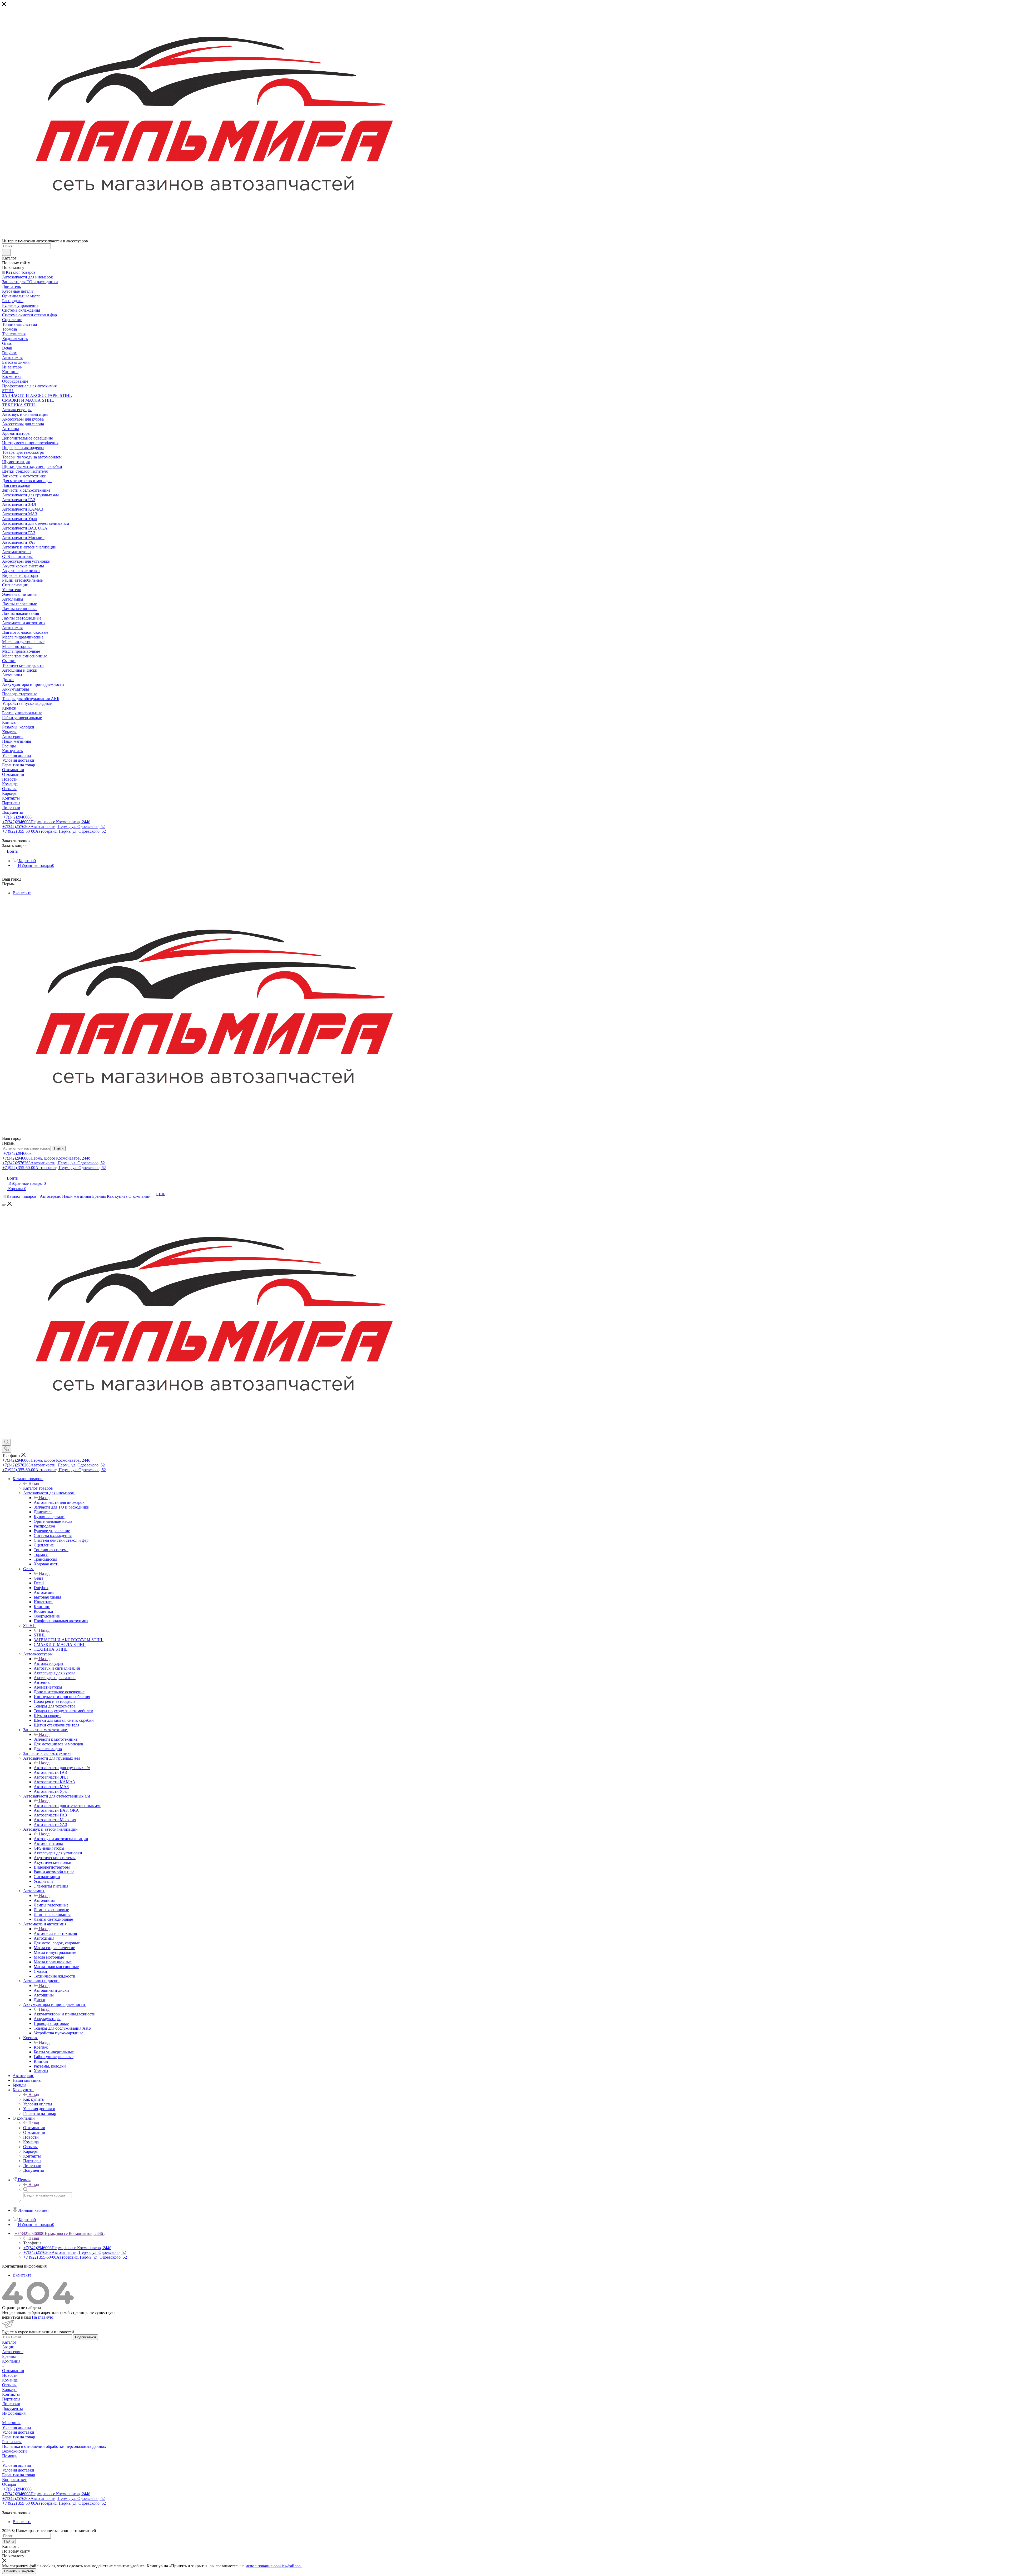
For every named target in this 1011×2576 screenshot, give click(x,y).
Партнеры (11, 2399)
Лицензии (11, 2404)
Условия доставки (18, 2432)
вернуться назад (16, 2317)
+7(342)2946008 (18, 817)
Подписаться (85, 2337)
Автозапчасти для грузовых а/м (62, 1768)
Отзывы (9, 2385)
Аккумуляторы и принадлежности (65, 2014)
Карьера (9, 2390)
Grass (38, 1578)
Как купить (33, 2099)
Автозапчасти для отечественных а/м (67, 1806)
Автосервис (13, 2352)
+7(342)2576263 (54, 827)
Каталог (9, 2342)
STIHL (40, 1635)
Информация (14, 2413)
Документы (13, 2408)
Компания (11, 2361)
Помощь (10, 2456)
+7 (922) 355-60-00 (54, 831)
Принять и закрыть (19, 2571)
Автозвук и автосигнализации (61, 1839)
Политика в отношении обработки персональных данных (54, 2446)
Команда (10, 2380)
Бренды (9, 2356)
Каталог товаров (38, 1488)
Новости (10, 2375)
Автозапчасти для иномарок (59, 1502)
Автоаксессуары (48, 1663)
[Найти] (6, 252)
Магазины (11, 2423)
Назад (34, 1483)
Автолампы (44, 1900)
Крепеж (41, 2047)
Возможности (14, 2451)
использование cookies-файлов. (274, 2566)
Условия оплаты (17, 2427)
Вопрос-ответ (14, 2480)
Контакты (11, 2394)
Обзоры (9, 2484)
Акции (8, 2347)
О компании (34, 2128)
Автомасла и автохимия (55, 1933)
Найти (59, 1148)
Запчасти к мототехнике (56, 1739)
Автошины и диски (51, 1990)
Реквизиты (12, 2442)
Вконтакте (22, 893)
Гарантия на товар (19, 2437)
